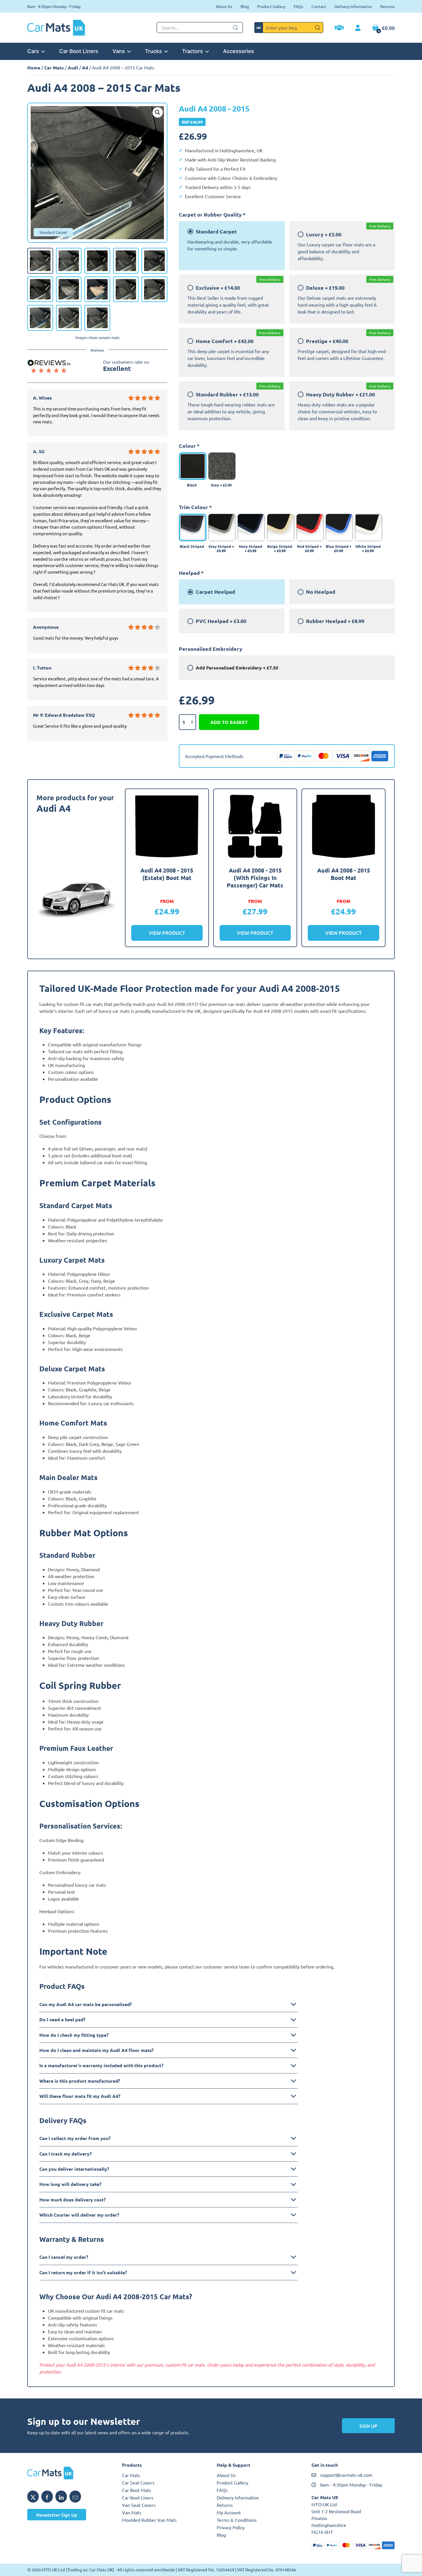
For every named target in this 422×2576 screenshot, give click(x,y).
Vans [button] (119, 51)
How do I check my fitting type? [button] (74, 2035)
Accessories (239, 51)
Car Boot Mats (137, 2490)
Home (34, 68)
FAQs (298, 6)
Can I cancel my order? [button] (64, 2257)
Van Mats (132, 2512)
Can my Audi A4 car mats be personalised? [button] (86, 2004)
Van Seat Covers (139, 2505)
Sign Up (368, 2426)
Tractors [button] (192, 51)
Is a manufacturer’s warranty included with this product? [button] (101, 2065)
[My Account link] (358, 28)
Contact (319, 6)
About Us (224, 6)
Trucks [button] (153, 51)
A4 (85, 68)
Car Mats (54, 68)
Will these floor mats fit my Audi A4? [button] (80, 2096)
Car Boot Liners (79, 51)
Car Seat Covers (138, 2482)
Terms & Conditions (237, 2520)
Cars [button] (33, 51)
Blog (245, 6)
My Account (229, 2512)
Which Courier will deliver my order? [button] (79, 2215)
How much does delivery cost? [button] (72, 2200)
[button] (158, 112)
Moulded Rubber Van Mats (149, 2520)
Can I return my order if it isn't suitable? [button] (83, 2272)
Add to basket (229, 722)
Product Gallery (271, 6)
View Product (167, 933)
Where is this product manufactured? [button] (80, 2081)
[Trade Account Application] (339, 28)
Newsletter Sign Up (57, 2515)
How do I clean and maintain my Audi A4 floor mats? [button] (96, 2050)
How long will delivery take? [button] (70, 2184)
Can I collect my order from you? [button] (75, 2138)
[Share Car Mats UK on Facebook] (47, 2497)
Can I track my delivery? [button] (65, 2154)
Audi (73, 68)
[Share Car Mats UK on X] (33, 2497)
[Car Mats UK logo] (69, 2473)
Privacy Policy (231, 2527)
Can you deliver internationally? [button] (74, 2169)
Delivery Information (353, 6)
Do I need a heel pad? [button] (62, 2019)
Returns (388, 6)
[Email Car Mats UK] (75, 2497)
